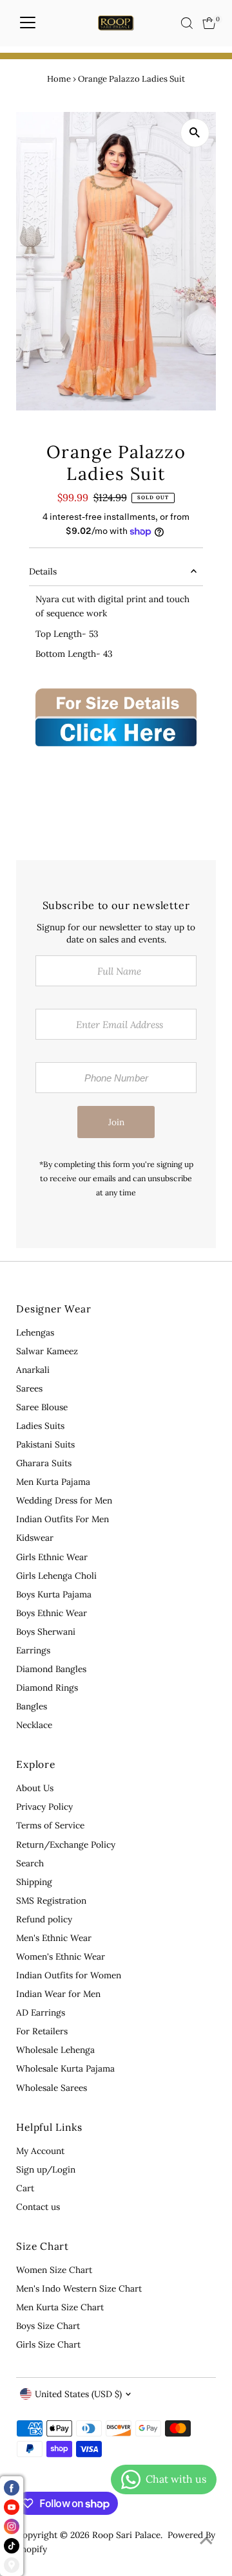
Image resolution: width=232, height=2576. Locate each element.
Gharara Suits (44, 1463)
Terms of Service (50, 1825)
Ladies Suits (40, 1426)
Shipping (34, 1882)
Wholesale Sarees (52, 2088)
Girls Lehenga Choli (56, 1576)
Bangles (32, 1706)
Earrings (33, 1650)
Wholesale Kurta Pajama (65, 2068)
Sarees (29, 1388)
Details (43, 571)
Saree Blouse (42, 1407)
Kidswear (35, 1538)
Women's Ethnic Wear (61, 1956)
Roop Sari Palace (126, 2535)
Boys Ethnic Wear (52, 1613)
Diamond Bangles (51, 1669)
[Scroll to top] (206, 2541)
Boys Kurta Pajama (54, 1594)
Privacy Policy (44, 1807)
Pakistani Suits (45, 1444)
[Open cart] (209, 23)
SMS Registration (51, 1900)
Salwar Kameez (47, 1351)
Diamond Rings (47, 1688)
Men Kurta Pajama (53, 1482)
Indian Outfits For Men (63, 1519)
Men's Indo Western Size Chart (79, 2288)
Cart (25, 2188)
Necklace (34, 1725)
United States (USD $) (78, 2394)
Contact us (38, 2207)
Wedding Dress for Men (64, 1500)
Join (116, 1122)
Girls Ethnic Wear (52, 1557)
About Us (35, 1788)
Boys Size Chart (48, 2326)
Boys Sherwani (46, 1632)
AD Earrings (41, 2012)
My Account (40, 2151)
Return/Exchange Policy (66, 1845)
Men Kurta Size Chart (60, 2307)
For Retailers (42, 2031)
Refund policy (44, 1919)
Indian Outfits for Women (69, 1975)
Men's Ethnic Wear (54, 1938)
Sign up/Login (46, 2169)
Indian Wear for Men (58, 1994)
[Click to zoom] (195, 133)
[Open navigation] (28, 23)
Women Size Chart (54, 2270)
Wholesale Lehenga (55, 2050)
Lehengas (35, 1332)
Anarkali (33, 1370)
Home (59, 79)
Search (30, 1863)
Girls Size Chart (48, 2344)
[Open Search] (187, 23)
